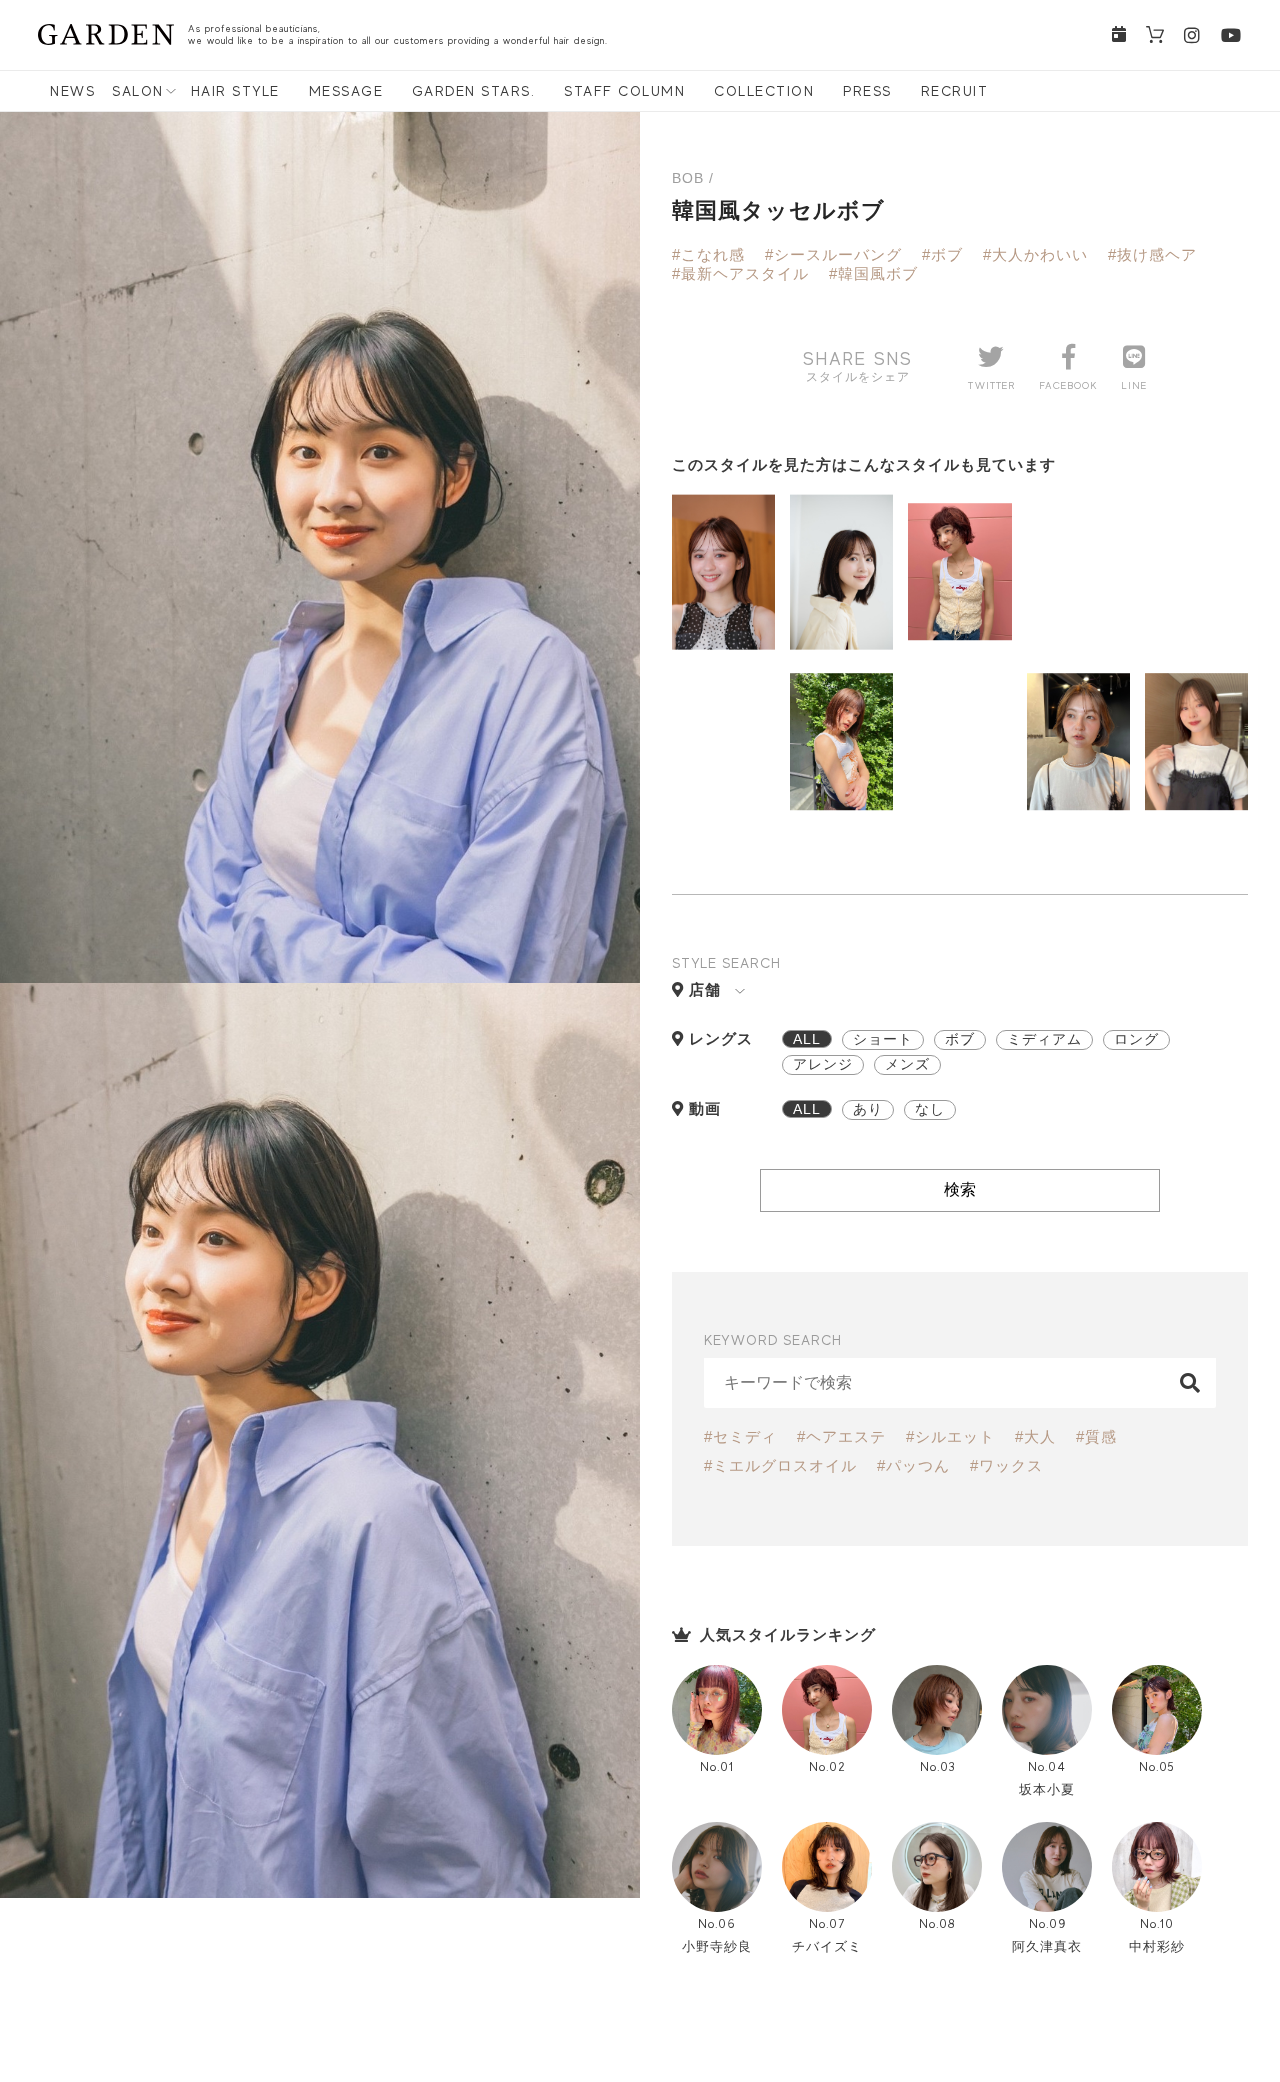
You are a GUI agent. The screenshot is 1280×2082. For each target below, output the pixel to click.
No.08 (937, 1923)
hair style (235, 91)
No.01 (717, 1766)
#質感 (1096, 1436)
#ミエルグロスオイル (780, 1465)
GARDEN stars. (474, 91)
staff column (624, 91)
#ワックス (1006, 1465)
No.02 (827, 1766)
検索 (960, 1189)
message (346, 91)
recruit (955, 91)
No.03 (937, 1766)
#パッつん (913, 1465)
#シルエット (950, 1436)
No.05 (1157, 1766)
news (72, 91)
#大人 (1035, 1436)
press (867, 91)
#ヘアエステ (841, 1436)
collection (764, 91)
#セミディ (740, 1436)
